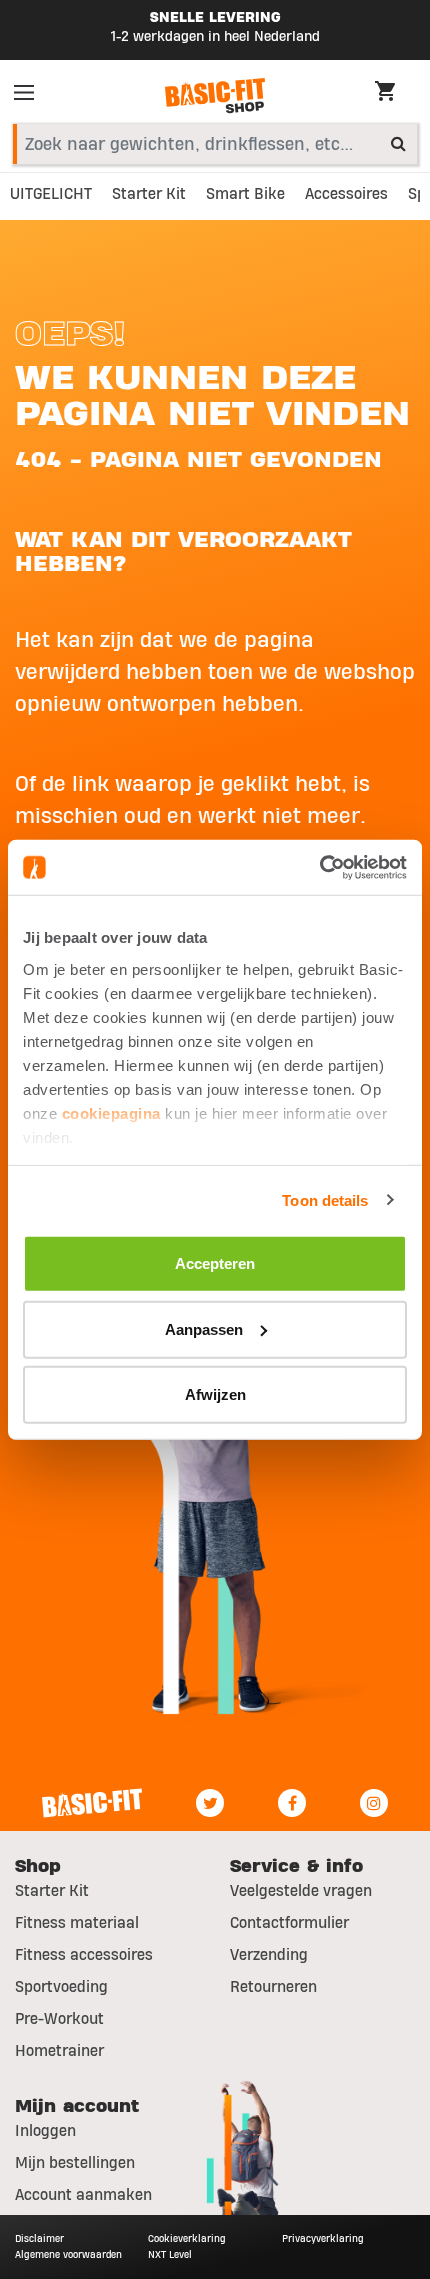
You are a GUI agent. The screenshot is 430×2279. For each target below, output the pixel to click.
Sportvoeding (61, 1987)
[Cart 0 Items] (395, 94)
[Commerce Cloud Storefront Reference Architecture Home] (215, 96)
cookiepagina (111, 1112)
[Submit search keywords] (398, 143)
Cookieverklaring (187, 2238)
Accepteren (215, 1263)
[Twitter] (210, 1803)
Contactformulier (289, 1923)
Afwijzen (215, 1394)
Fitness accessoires (84, 1955)
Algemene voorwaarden (68, 2254)
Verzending (269, 1955)
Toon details (325, 1199)
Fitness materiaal (77, 1923)
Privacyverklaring (323, 2238)
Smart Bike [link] (245, 194)
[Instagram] (374, 1803)
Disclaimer (39, 2238)
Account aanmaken (83, 2195)
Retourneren (273, 1987)
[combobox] (215, 144)
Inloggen (45, 2131)
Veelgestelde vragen (301, 1891)
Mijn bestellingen (75, 2163)
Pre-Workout (59, 2019)
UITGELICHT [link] (51, 194)
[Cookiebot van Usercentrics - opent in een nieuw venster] (319, 867)
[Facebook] (292, 1803)
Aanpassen (204, 1328)
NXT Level (170, 2254)
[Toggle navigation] (30, 96)
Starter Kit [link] (149, 194)
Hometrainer (59, 2051)
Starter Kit (52, 1891)
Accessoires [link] (346, 194)
